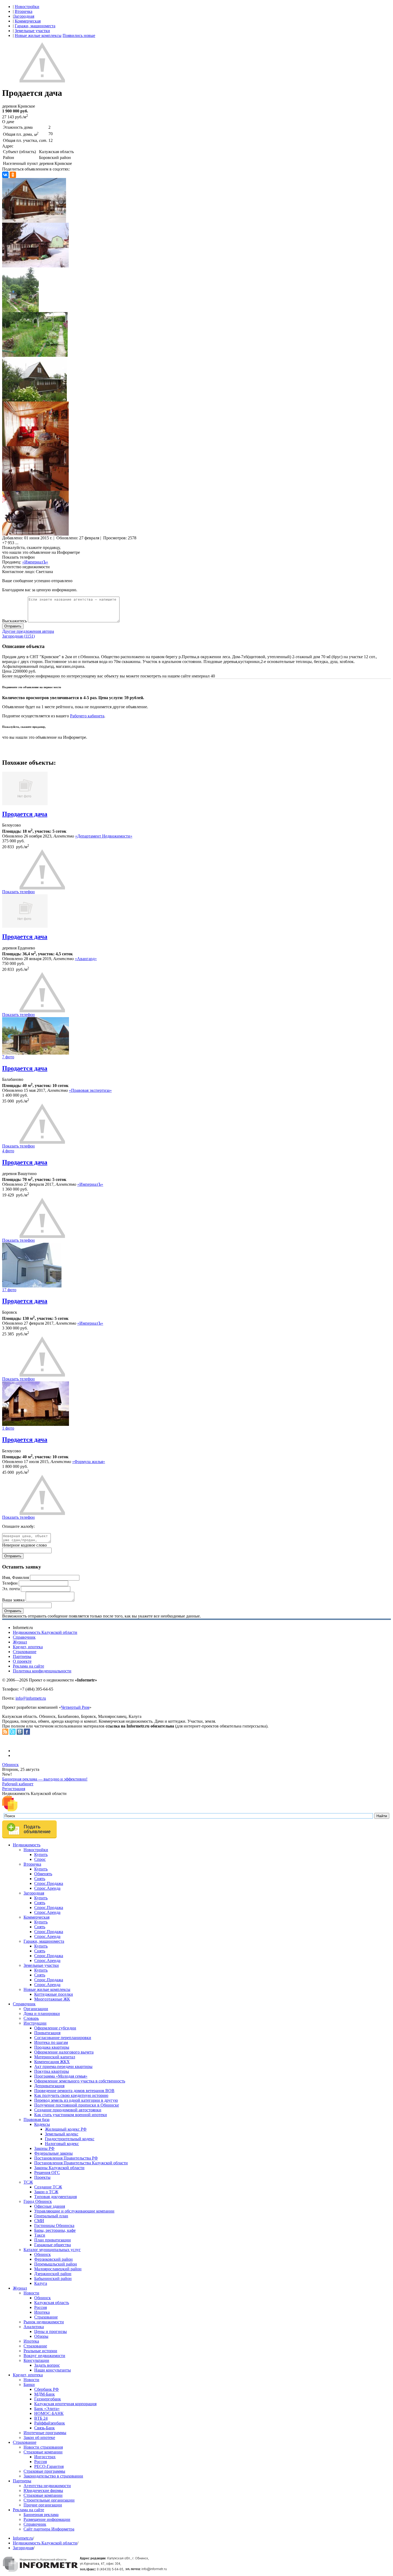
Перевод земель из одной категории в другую (76, 2100)
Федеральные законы (53, 2153)
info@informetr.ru (31, 1698)
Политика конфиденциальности (42, 1671)
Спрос (40, 1859)
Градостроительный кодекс (70, 2139)
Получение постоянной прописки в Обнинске (77, 2105)
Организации (36, 2009)
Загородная (24, 16)
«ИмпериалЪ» (35, 562)
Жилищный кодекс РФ (66, 2129)
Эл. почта (11, 1589)
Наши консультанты (53, 2370)
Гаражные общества (53, 2245)
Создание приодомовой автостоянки (68, 2110)
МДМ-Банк (45, 2394)
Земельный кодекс (62, 2134)
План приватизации (53, 2240)
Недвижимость (27, 1845)
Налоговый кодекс (62, 2144)
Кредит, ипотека (28, 1647)
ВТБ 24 (41, 2418)
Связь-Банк (45, 2428)
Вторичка (24, 11)
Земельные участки (32, 31)
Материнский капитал (55, 2057)
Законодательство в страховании (53, 2476)
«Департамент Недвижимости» (104, 836)
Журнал (20, 1642)
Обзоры (41, 2336)
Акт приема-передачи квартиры (63, 2067)
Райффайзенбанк (50, 2423)
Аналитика (34, 2327)
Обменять (43, 1874)
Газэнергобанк (48, 2399)
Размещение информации (47, 2519)
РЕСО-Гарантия (49, 2466)
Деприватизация (49, 2086)
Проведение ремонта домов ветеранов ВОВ (74, 2091)
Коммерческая (28, 21)
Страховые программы (44, 2471)
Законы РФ (44, 2148)
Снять (40, 1879)
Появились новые (79, 35)
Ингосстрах (45, 2457)
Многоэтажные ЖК (52, 1999)
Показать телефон (18, 557)
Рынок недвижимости (44, 2322)
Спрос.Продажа (49, 1883)
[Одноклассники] (13, 175)
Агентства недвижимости (47, 2486)
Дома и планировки (42, 2014)
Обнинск (10, 1765)
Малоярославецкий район (58, 2269)
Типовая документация (55, 2197)
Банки (29, 2384)
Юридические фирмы (43, 2490)
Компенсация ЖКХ (52, 2062)
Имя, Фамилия (16, 1577)
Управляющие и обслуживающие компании (74, 2211)
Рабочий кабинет (18, 1784)
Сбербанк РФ (47, 2389)
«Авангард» (86, 959)
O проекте (22, 1661)
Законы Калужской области (59, 2168)
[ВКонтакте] (5, 175)
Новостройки (27, 7)
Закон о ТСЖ (46, 2192)
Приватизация (47, 2033)
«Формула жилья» (89, 1462)
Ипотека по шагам (51, 2042)
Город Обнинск (38, 2201)
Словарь (31, 2018)
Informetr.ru (23, 2538)
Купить (41, 1855)
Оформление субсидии (55, 2028)
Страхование (25, 1652)
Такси (40, 2235)
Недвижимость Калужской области (45, 1632)
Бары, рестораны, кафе (55, 2230)
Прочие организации (43, 2505)
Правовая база (36, 2119)
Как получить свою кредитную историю (71, 2095)
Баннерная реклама (41, 2515)
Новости (31, 2293)
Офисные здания (50, 2206)
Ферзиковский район (53, 2259)
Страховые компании (43, 2452)
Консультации (36, 2360)
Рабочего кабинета (87, 716)
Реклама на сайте (28, 1666)
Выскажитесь (14, 621)
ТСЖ (28, 2182)
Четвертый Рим (75, 1707)
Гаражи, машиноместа (35, 26)
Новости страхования (43, 2447)
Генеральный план (51, 2216)
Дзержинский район (53, 2274)
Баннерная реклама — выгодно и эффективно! (45, 1779)
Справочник (24, 1637)
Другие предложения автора (28, 631)
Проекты (42, 2177)
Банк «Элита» (47, 2409)
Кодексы (42, 2124)
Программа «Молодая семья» (61, 2076)
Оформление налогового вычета (64, 2052)
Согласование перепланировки (63, 2038)
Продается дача (25, 814)
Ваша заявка (13, 1600)
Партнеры (22, 1656)
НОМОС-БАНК (49, 2413)
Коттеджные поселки (54, 1994)
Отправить (13, 626)
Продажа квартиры (52, 2047)
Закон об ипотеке (39, 2437)
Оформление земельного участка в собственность (80, 2081)
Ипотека (42, 2312)
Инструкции (35, 2023)
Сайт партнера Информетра (49, 2529)
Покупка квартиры (52, 2071)
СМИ (39, 2221)
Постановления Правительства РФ (66, 2158)
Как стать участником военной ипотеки (71, 2115)
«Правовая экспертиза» (90, 1090)
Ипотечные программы (45, 2433)
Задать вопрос (47, 2365)
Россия (41, 2307)
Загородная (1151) (18, 636)
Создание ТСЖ (48, 2187)
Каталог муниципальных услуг (52, 2250)
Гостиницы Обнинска (54, 2225)
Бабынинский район (53, 2278)
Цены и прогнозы (51, 2331)
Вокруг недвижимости (44, 2356)
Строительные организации (49, 2500)
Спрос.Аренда (47, 1888)
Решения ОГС (47, 2172)
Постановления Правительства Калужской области (81, 2163)
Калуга (41, 2283)
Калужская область (52, 2303)
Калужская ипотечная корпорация (65, 2404)
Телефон (10, 1583)
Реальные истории (40, 2351)
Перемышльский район (56, 2264)
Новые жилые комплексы (38, 35)
